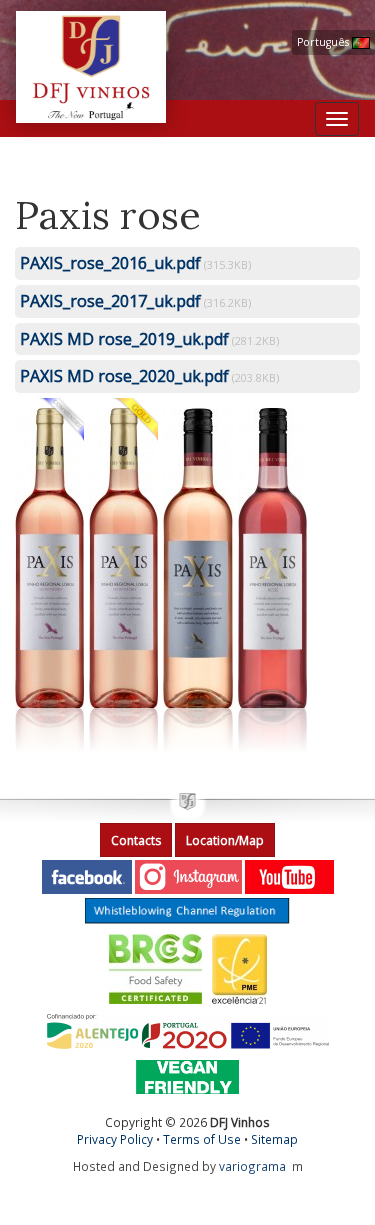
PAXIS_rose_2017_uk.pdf (110, 301)
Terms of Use (202, 1139)
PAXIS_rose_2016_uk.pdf (110, 263)
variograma (252, 1166)
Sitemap (274, 1139)
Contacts (136, 840)
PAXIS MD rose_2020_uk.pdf (124, 376)
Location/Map (225, 840)
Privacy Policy (115, 1139)
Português (324, 42)
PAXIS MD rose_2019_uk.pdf (124, 339)
